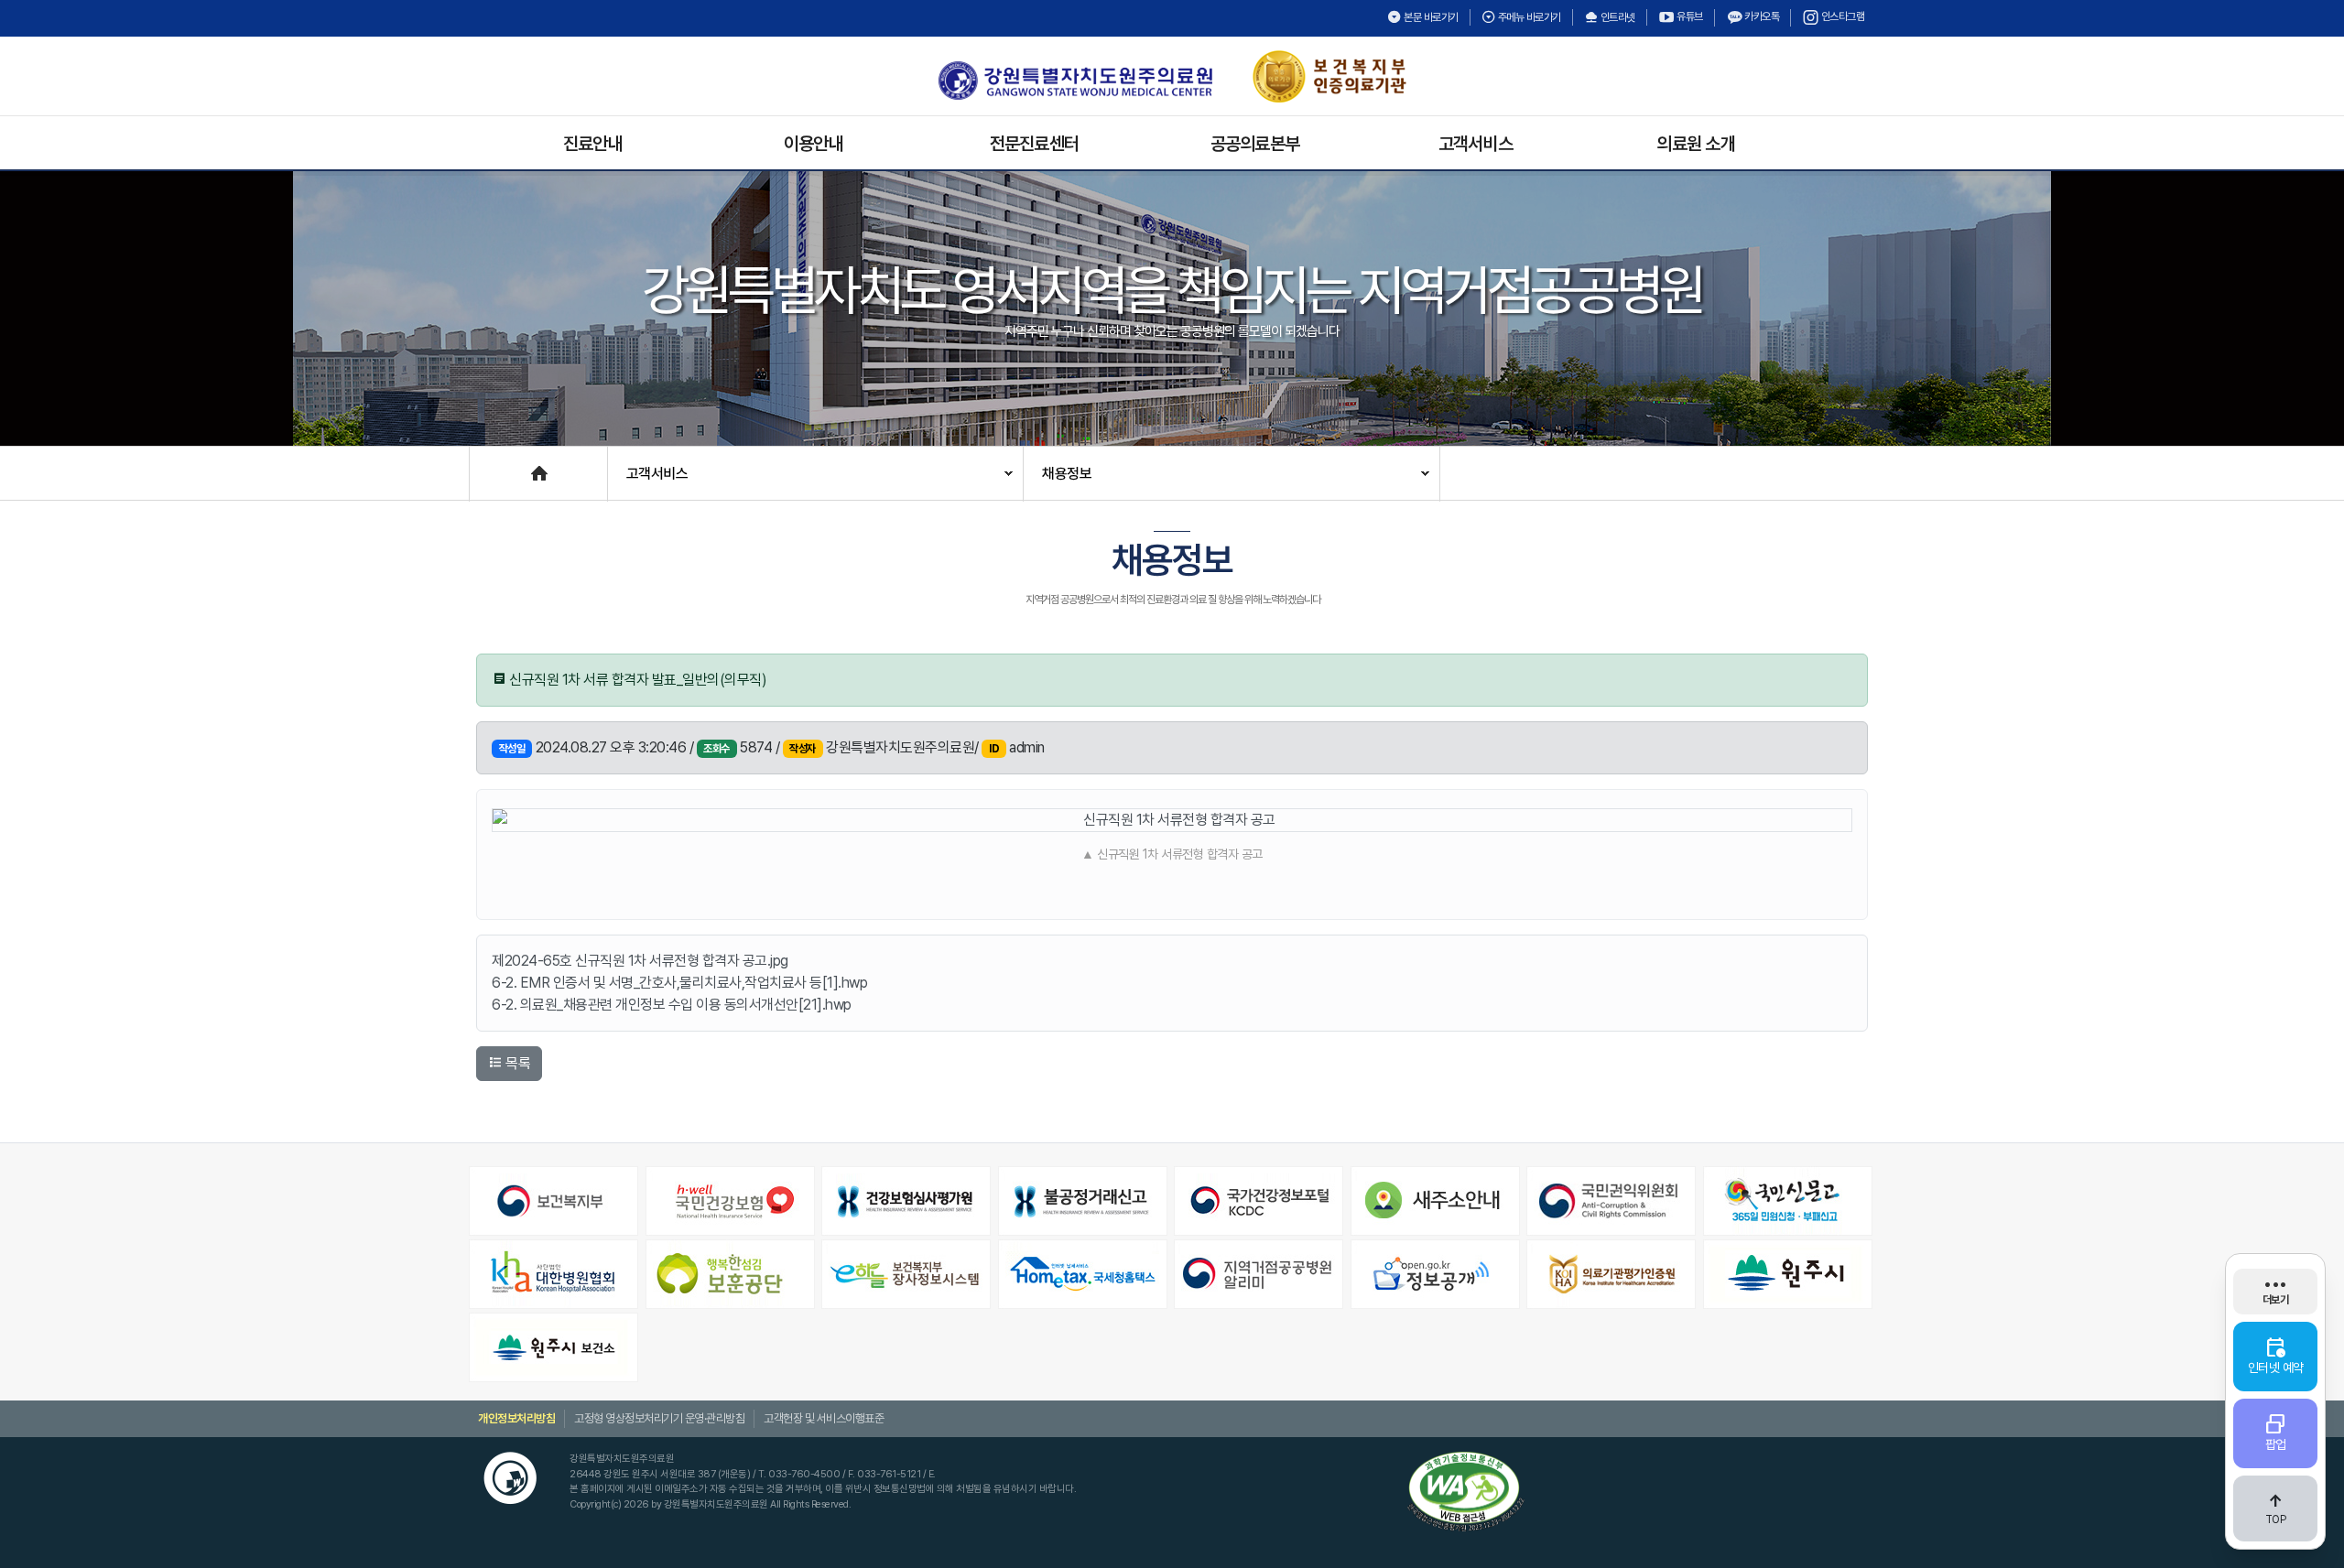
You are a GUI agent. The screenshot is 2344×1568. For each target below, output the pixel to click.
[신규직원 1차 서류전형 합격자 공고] (1172, 820)
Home (488, 465)
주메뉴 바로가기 (1528, 17)
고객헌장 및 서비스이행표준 (824, 1418)
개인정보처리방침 (516, 1418)
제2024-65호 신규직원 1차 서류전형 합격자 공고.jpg (640, 961)
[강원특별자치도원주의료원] (1075, 81)
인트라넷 (1617, 17)
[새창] (555, 1201)
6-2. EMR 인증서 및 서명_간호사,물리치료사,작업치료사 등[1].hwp (679, 983)
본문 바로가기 (1430, 17)
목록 (517, 1063)
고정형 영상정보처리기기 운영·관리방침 (659, 1418)
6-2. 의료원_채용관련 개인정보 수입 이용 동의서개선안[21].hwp (672, 1005)
